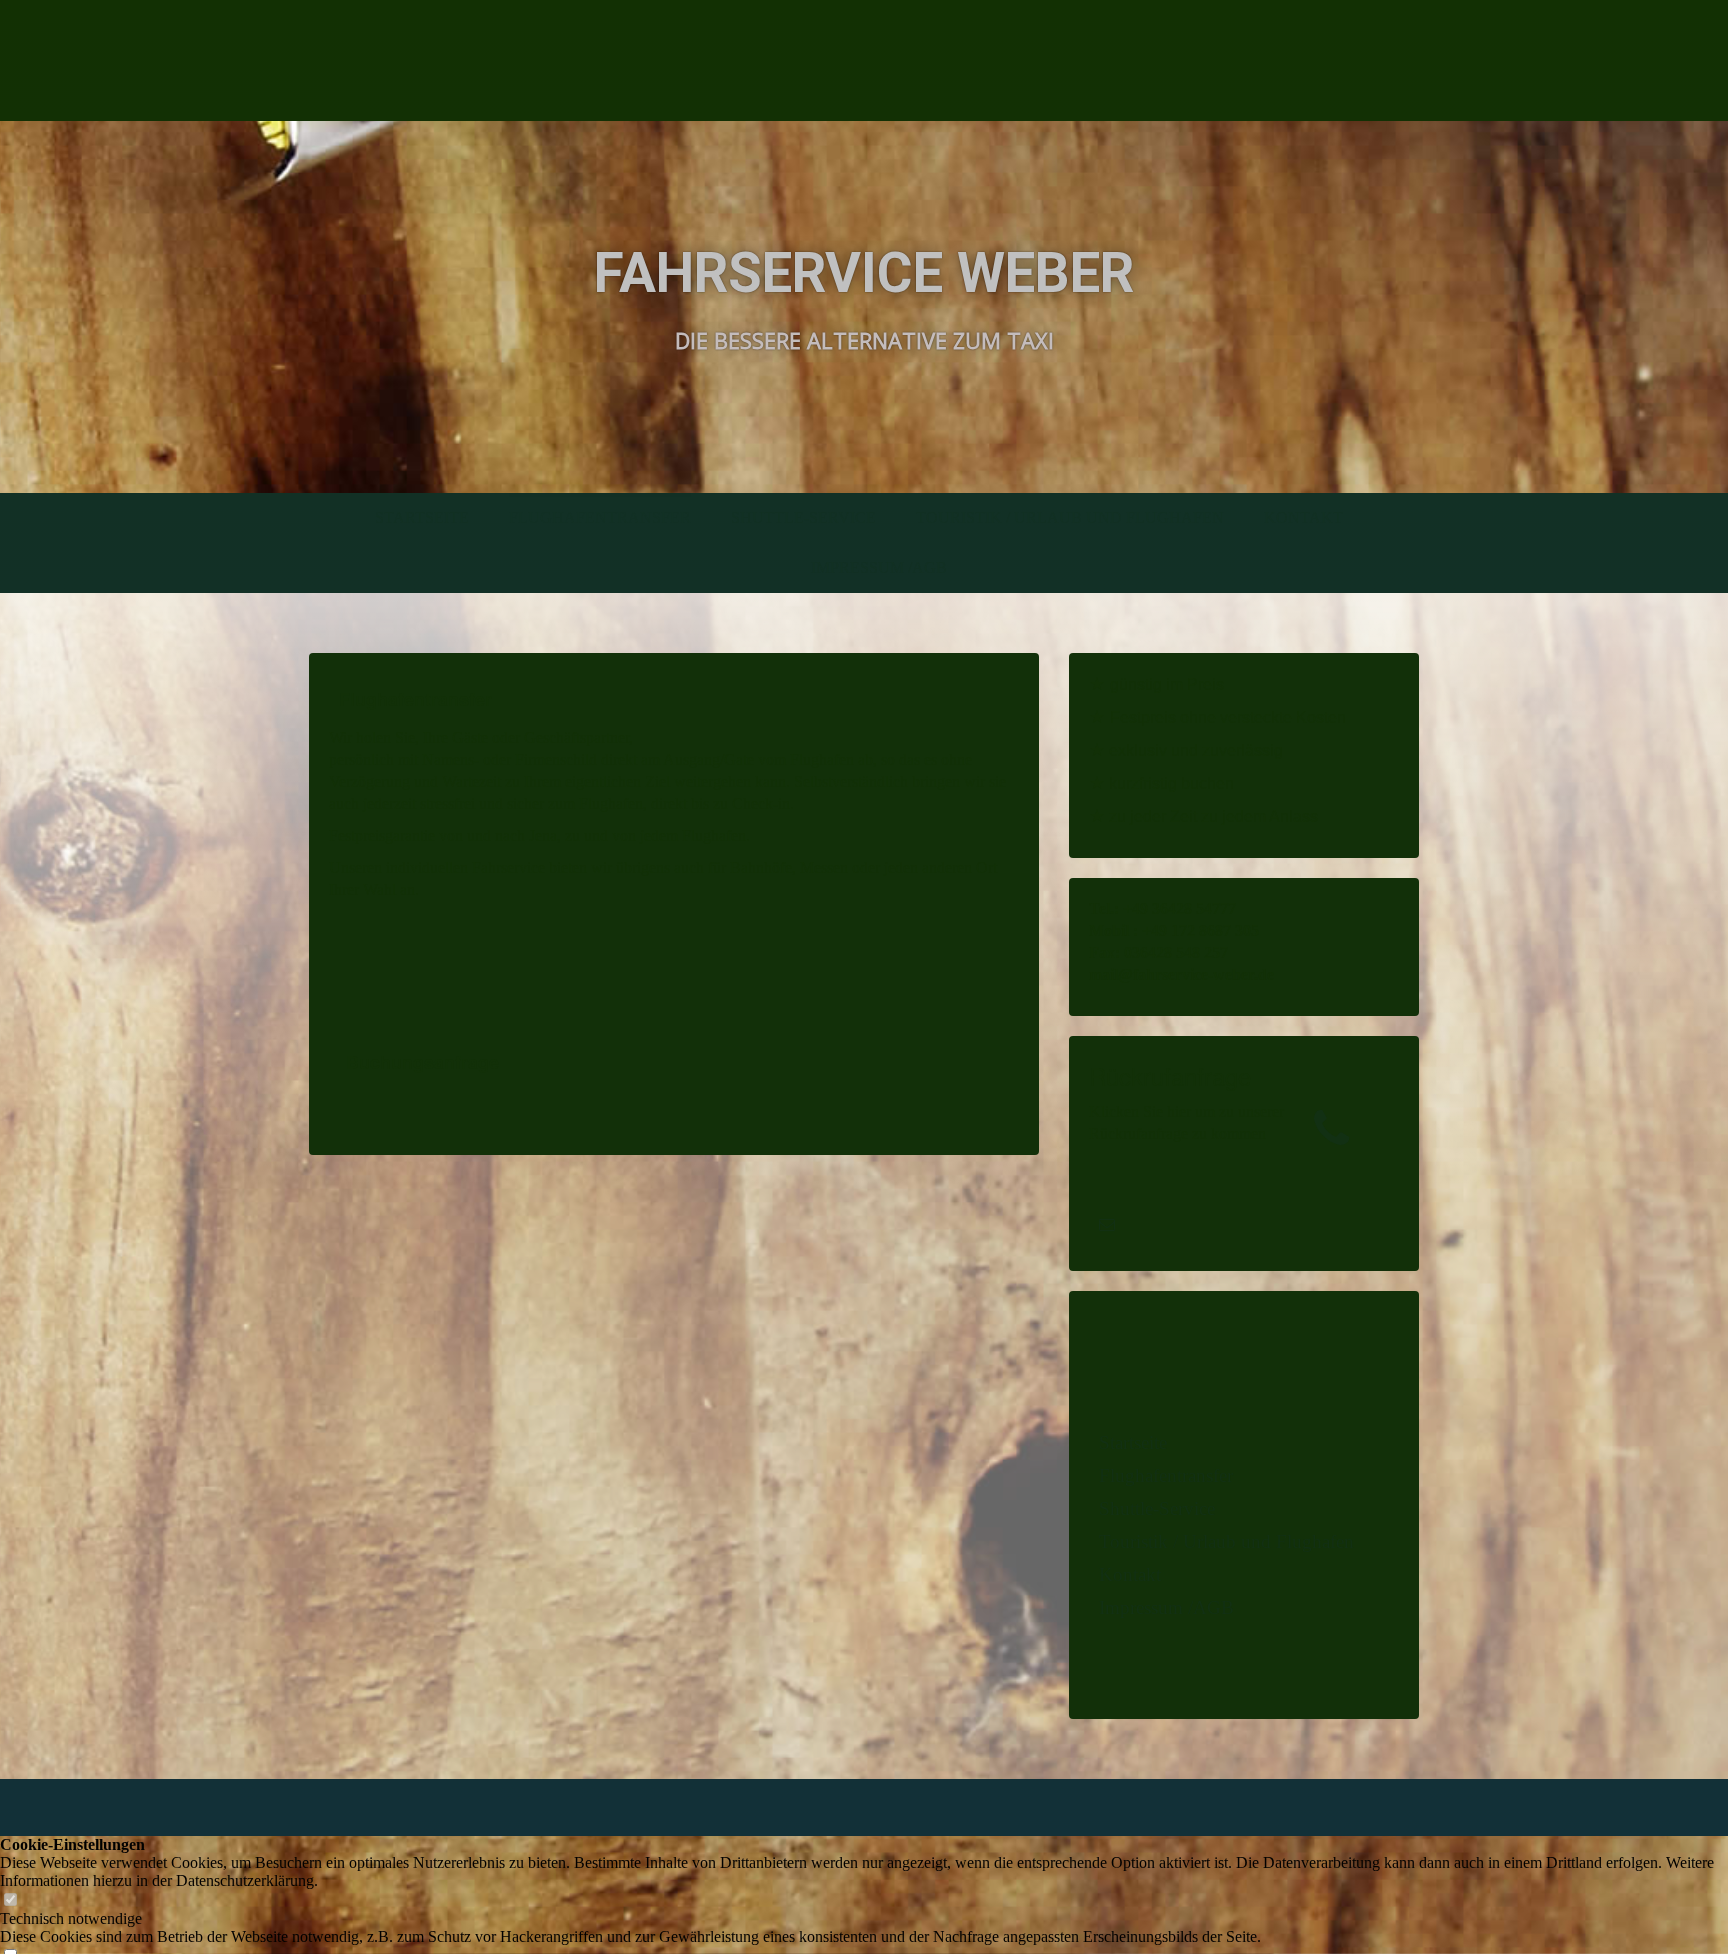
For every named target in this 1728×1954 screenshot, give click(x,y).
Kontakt (1303, 517)
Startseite (422, 517)
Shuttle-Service (803, 517)
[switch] (10, 1900)
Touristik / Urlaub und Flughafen (1070, 517)
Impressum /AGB (879, 567)
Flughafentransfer (600, 517)
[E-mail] (1107, 1224)
